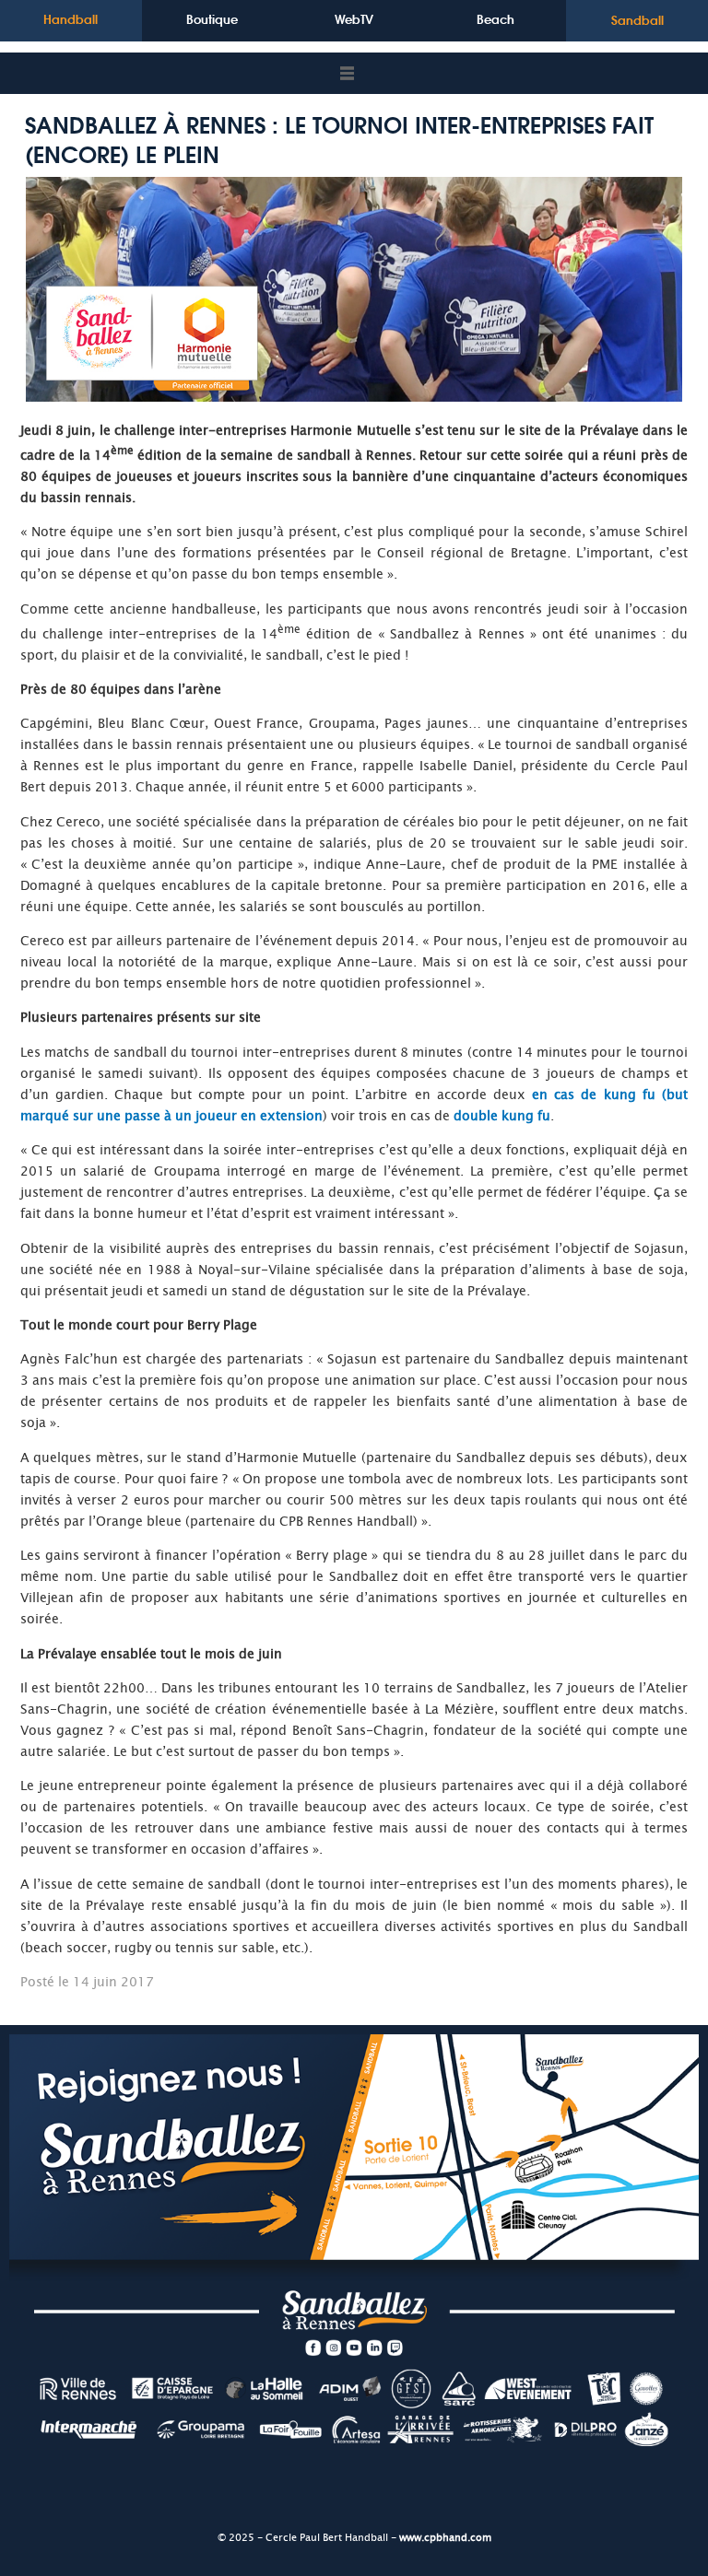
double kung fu (502, 1116)
